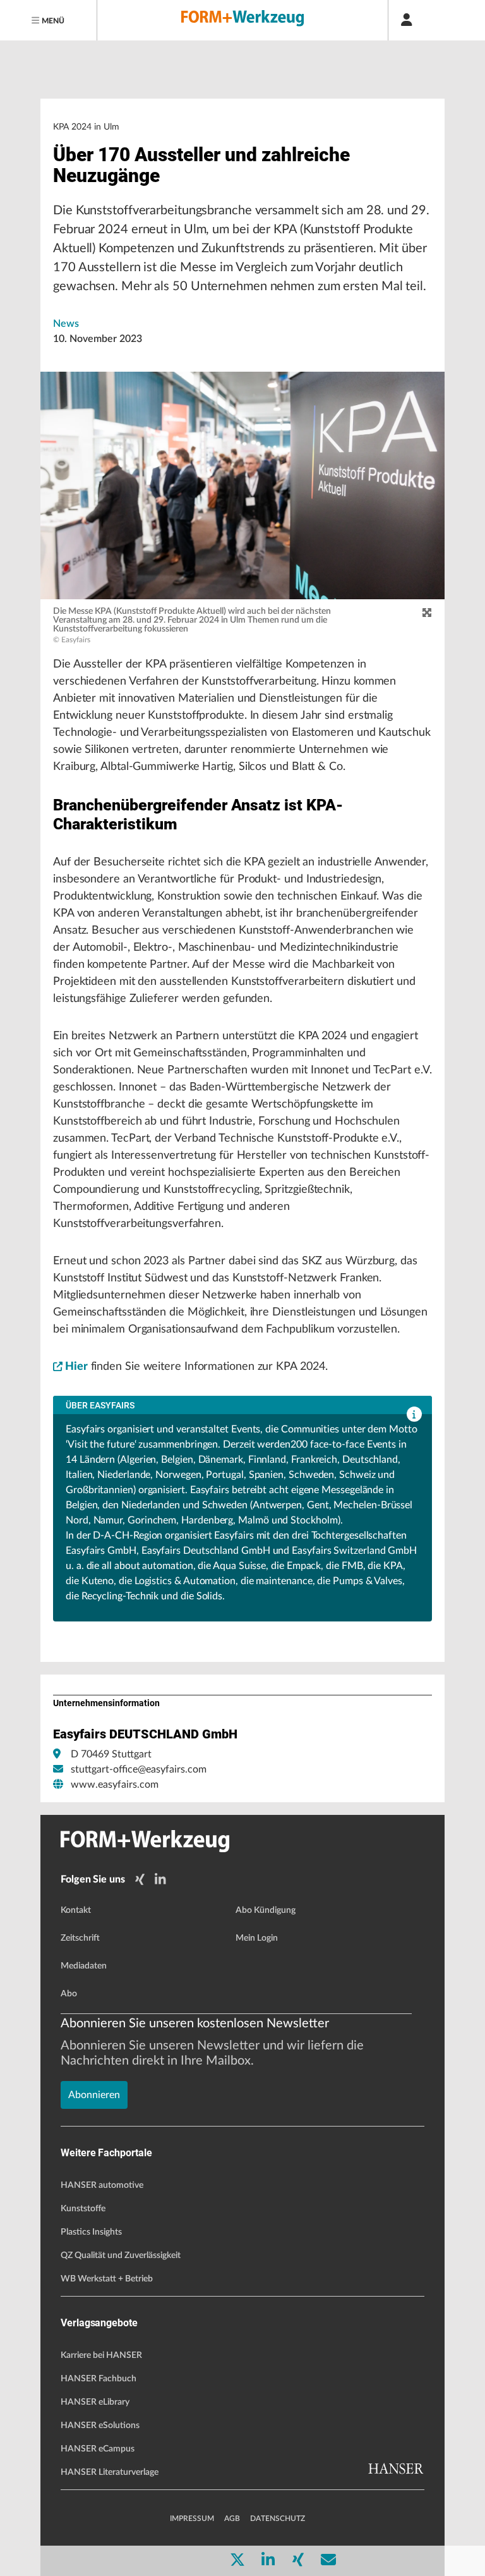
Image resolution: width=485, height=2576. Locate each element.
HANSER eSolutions (100, 2426)
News (66, 324)
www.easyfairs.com (115, 1785)
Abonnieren (94, 2095)
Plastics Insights (91, 2232)
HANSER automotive (102, 2185)
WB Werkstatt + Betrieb (107, 2279)
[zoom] (427, 613)
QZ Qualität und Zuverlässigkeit (121, 2256)
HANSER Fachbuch (99, 2379)
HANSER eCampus (98, 2449)
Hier (76, 1367)
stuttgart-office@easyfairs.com (139, 1769)
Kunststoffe (83, 2209)
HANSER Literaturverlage (110, 2472)
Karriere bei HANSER (101, 2355)
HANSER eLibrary (95, 2402)
